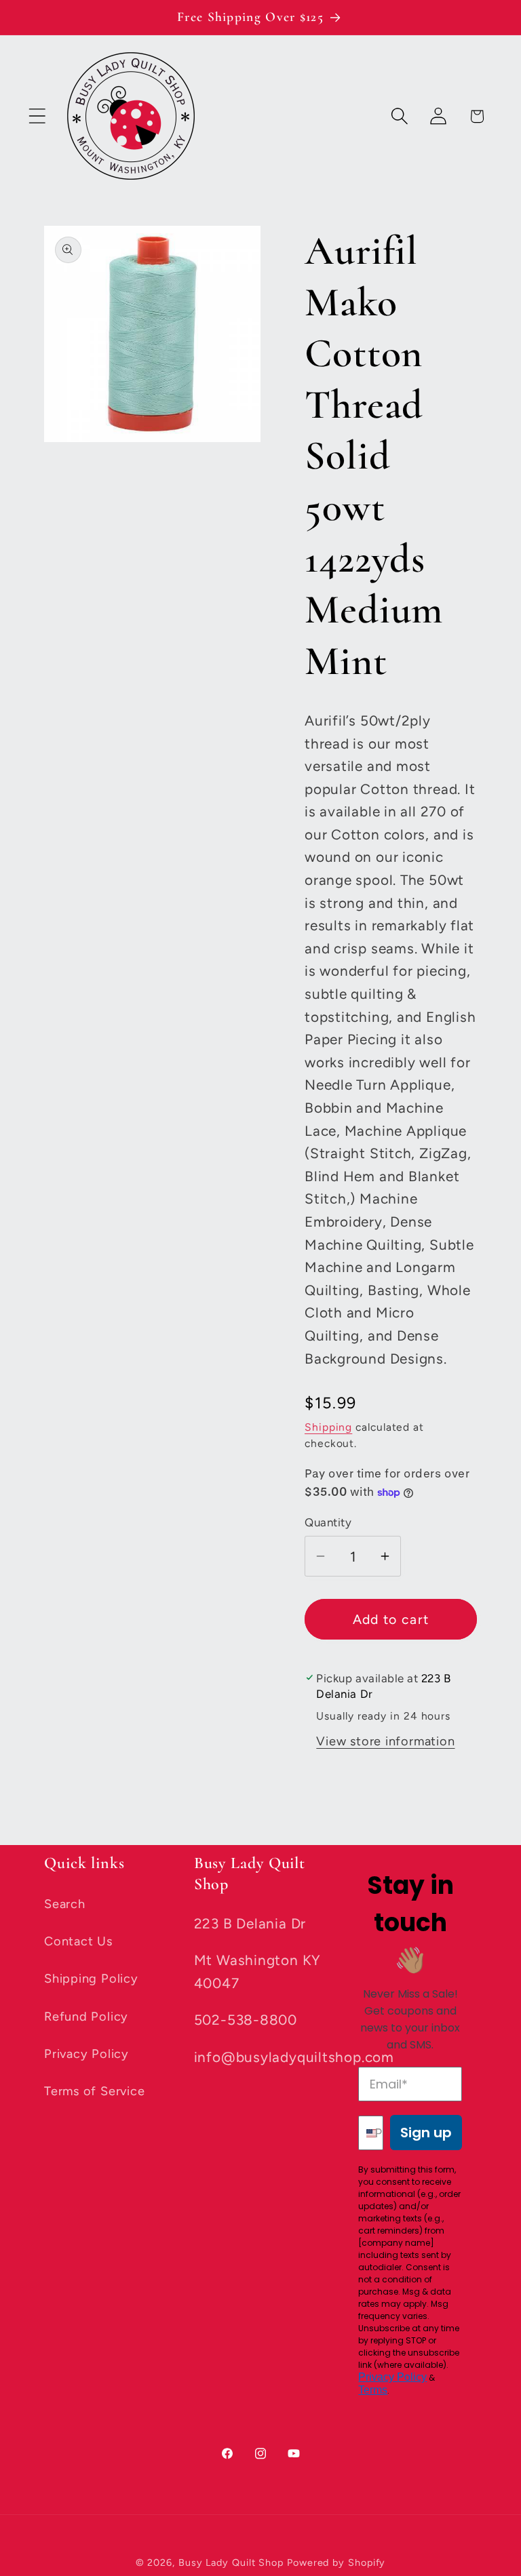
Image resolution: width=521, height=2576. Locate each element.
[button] (37, 116)
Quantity (328, 1522)
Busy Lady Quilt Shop (233, 2562)
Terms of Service (94, 2091)
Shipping (328, 1427)
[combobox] (364, 2133)
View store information (385, 1741)
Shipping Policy (91, 1979)
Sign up (426, 2133)
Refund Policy (86, 2017)
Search (65, 1904)
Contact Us (78, 1941)
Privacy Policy (86, 2054)
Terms (373, 2390)
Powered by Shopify (336, 2562)
